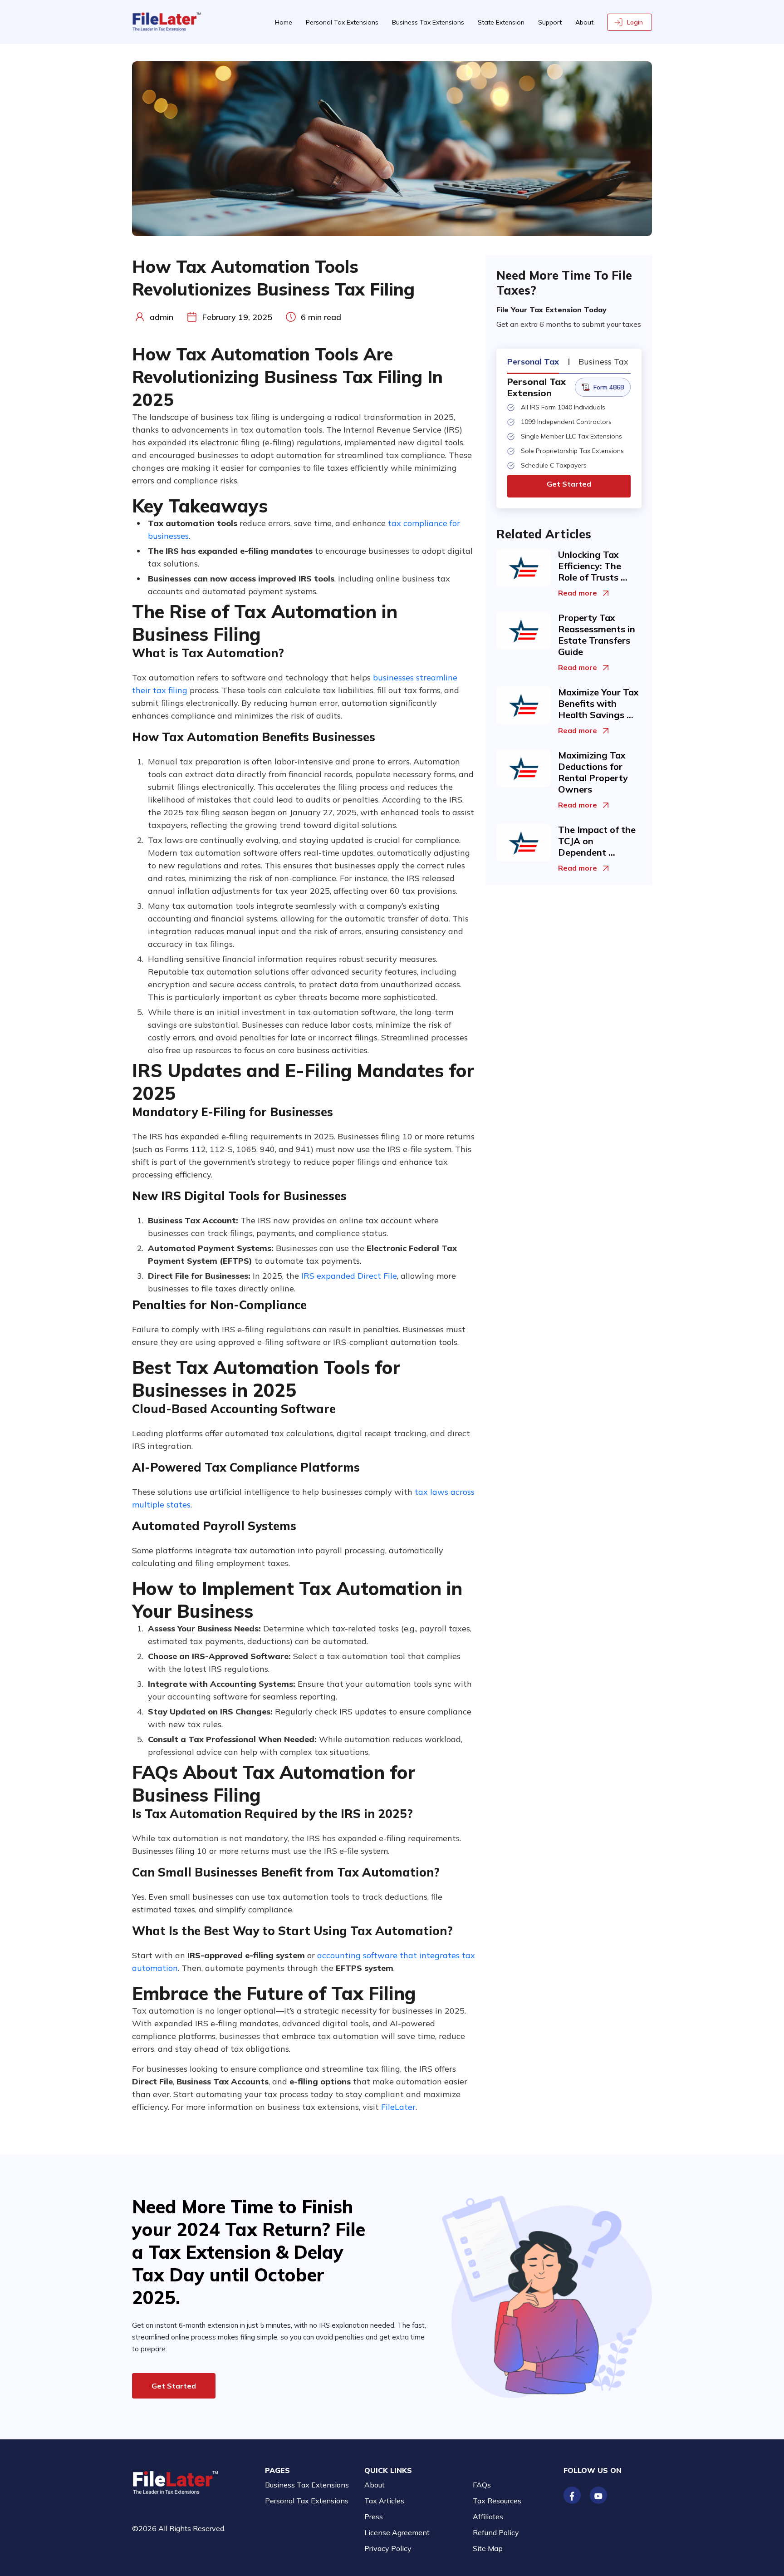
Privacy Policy (388, 2548)
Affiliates (488, 2517)
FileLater (398, 2107)
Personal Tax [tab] (533, 362)
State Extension (501, 22)
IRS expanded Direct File (349, 1276)
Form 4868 (609, 387)
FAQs (482, 2485)
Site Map (488, 2548)
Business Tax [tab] (603, 362)
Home (284, 22)
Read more (578, 593)
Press (374, 2517)
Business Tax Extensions (428, 22)
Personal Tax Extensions (342, 22)
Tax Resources (497, 2501)
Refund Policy (496, 2532)
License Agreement (397, 2532)
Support (550, 22)
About (584, 22)
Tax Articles (384, 2501)
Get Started (569, 484)
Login (635, 22)
